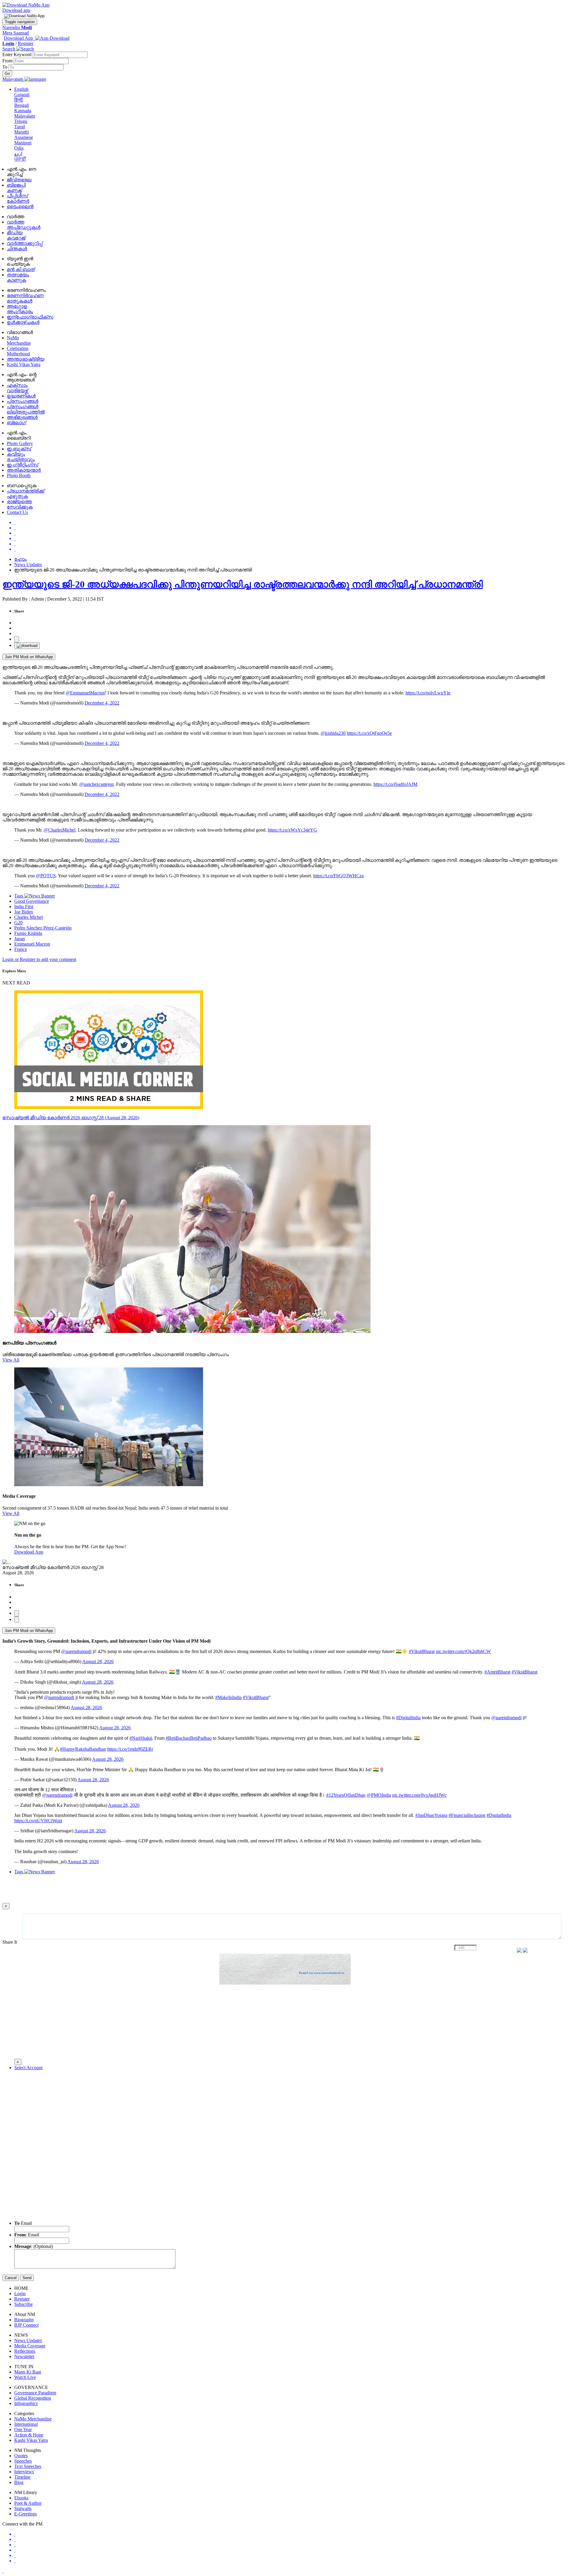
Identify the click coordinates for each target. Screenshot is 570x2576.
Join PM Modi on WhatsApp (29, 657)
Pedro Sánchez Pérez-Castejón (43, 928)
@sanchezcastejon (96, 784)
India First (24, 907)
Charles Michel (28, 917)
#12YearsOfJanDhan (346, 1795)
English (21, 89)
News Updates (28, 565)
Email (23, 2223)
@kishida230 (333, 733)
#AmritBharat (497, 1672)
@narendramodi (76, 1651)
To (5, 67)
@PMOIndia (379, 1795)
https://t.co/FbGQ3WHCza (338, 876)
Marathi (22, 132)
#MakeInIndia (228, 1697)
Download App (29, 1552)
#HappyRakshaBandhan (83, 1749)
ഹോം (20, 559)
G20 (18, 923)
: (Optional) (34, 2246)
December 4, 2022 (102, 703)
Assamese (24, 137)
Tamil (20, 127)
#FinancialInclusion (467, 1815)
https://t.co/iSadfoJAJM (395, 784)
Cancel (11, 2278)
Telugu (21, 121)
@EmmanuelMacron (85, 693)
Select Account (28, 2068)
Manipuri (23, 143)
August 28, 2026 (98, 1661)
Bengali (22, 105)
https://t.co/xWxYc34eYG (292, 830)
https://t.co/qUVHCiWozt (38, 1821)
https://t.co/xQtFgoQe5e (369, 733)
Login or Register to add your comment (39, 959)
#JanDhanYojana (431, 1815)
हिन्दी (19, 100)
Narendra (17, 27)
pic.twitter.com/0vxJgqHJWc (419, 1795)
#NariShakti (141, 1738)
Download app (16, 10)
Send (27, 2278)
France (21, 949)
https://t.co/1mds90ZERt (130, 1749)
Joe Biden (24, 912)
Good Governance (32, 901)
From (8, 61)
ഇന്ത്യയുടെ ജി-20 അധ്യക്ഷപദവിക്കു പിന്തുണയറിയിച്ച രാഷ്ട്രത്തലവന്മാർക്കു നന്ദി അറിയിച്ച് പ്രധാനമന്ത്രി (243, 584)
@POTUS (46, 876)
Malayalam (25, 116)
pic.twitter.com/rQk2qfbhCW (463, 1651)
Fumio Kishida (28, 933)
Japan (20, 939)
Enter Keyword (18, 54)
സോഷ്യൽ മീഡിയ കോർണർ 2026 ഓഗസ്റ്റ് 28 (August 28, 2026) (71, 1118)
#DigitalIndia (408, 1718)
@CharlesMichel (60, 830)
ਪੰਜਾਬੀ (20, 159)
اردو (18, 154)
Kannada (23, 111)
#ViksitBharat (422, 1651)
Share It (10, 1942)
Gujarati (22, 95)
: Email (27, 2235)
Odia (19, 148)
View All (11, 1360)
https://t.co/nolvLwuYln (428, 693)
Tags (19, 896)
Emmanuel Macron (32, 944)
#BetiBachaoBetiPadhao (189, 1738)
